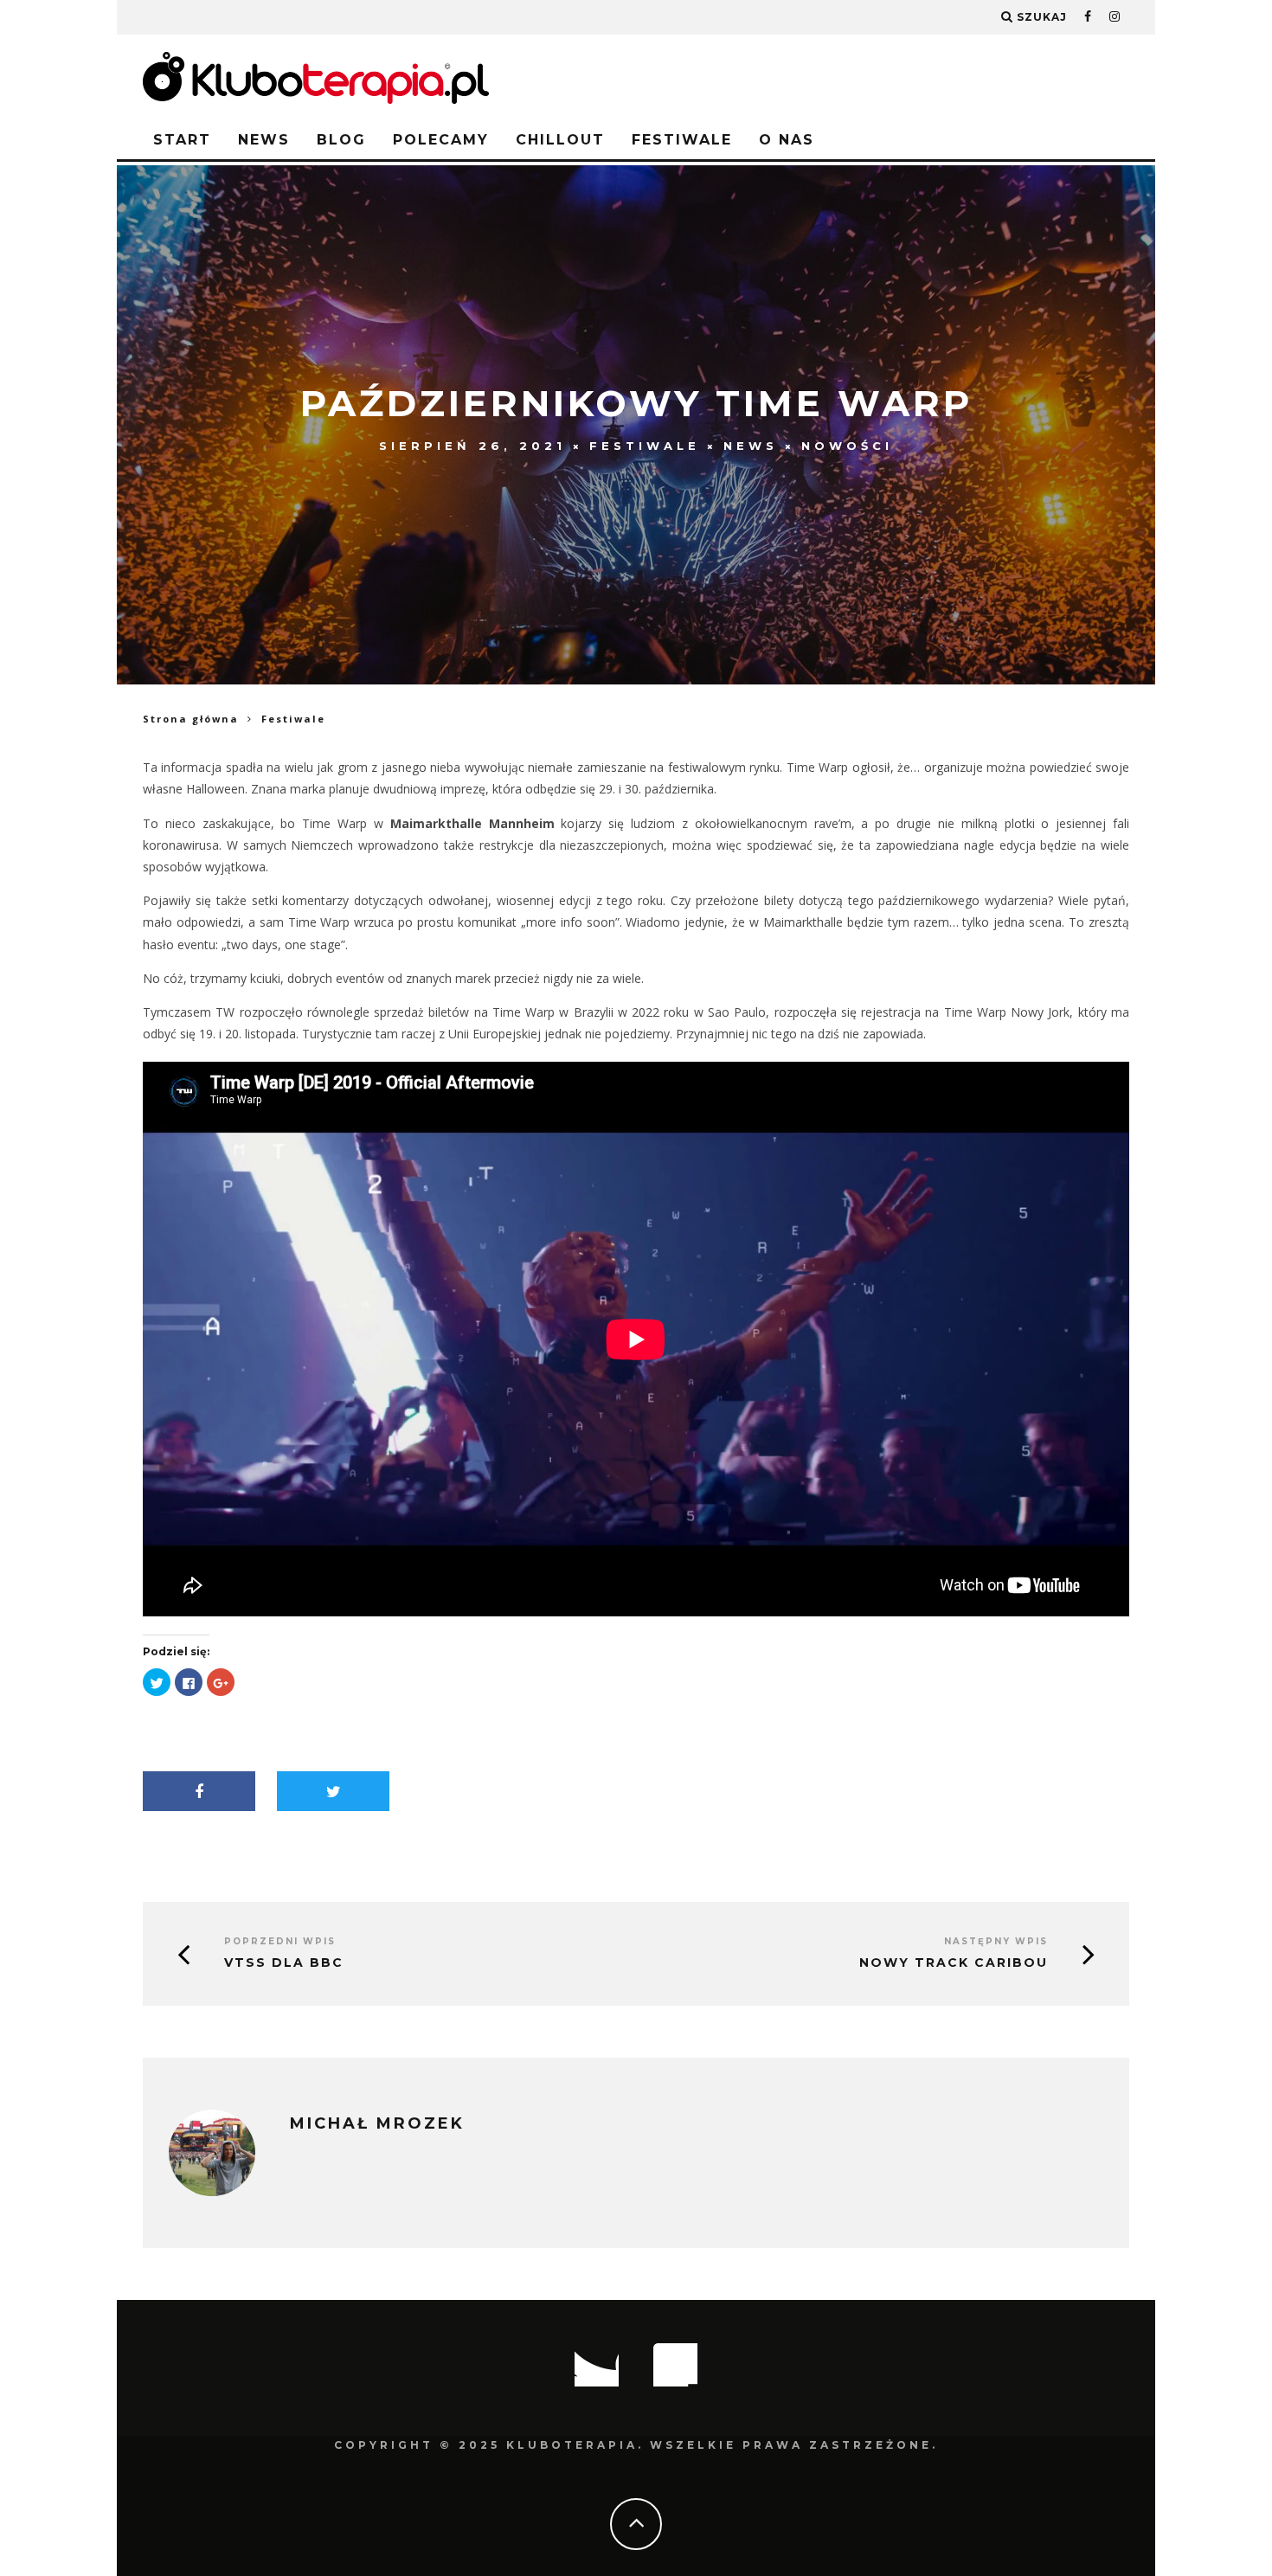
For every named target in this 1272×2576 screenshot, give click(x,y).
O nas (787, 140)
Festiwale (682, 140)
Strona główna (191, 719)
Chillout (560, 140)
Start (182, 140)
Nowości (847, 446)
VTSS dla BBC (284, 1963)
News (264, 140)
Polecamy (441, 140)
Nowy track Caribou (954, 1963)
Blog (341, 140)
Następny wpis (996, 1941)
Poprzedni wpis (280, 1941)
